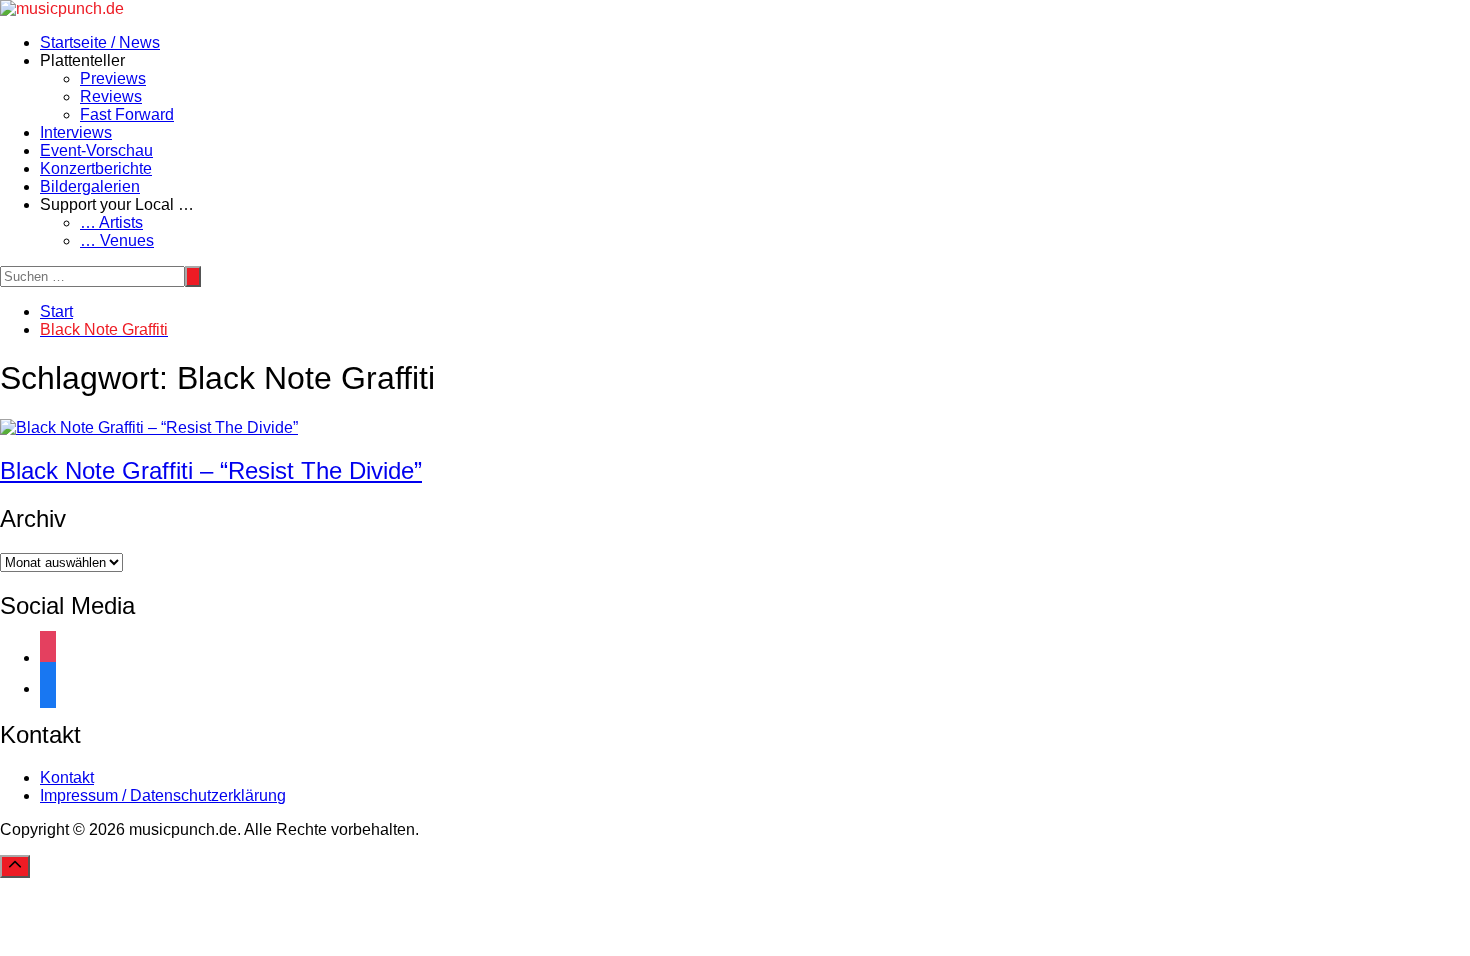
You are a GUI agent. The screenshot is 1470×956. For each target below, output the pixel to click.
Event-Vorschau (96, 150)
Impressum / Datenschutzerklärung (163, 795)
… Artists (111, 222)
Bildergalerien (90, 186)
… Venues (117, 240)
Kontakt (67, 777)
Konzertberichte (96, 168)
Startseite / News (100, 42)
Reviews (111, 96)
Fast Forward (127, 114)
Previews (113, 78)
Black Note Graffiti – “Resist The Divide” (211, 470)
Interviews (76, 132)
